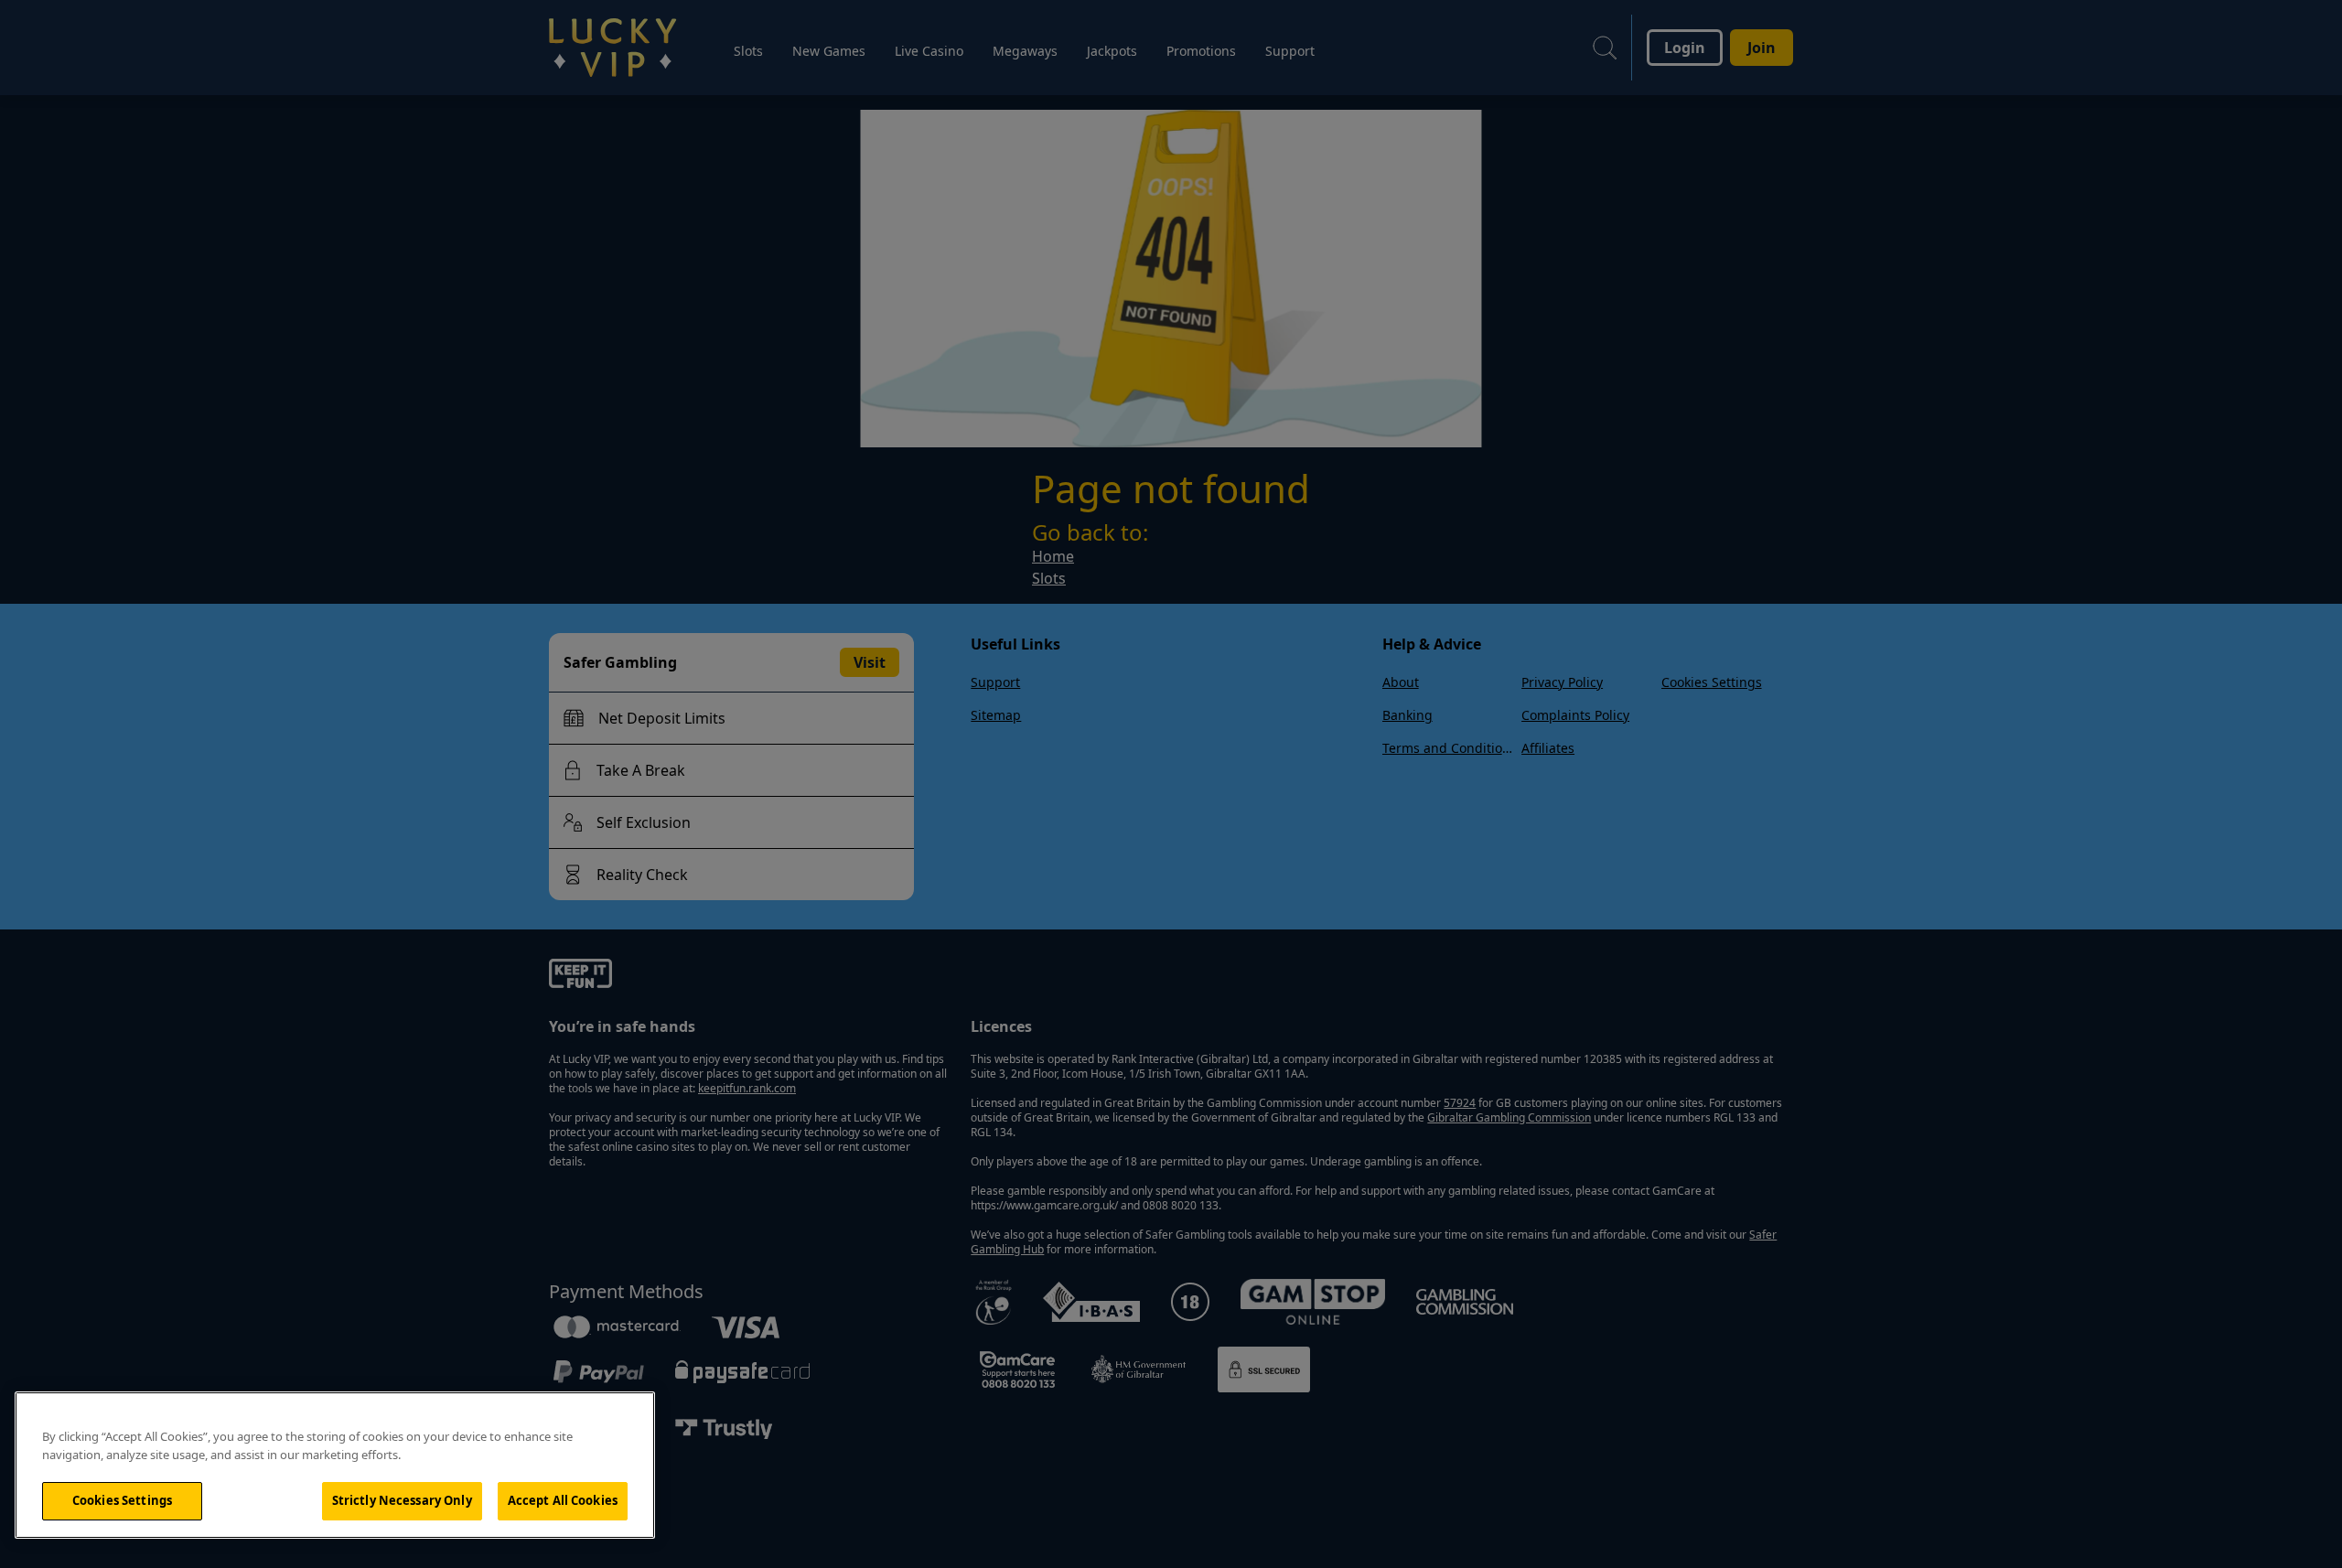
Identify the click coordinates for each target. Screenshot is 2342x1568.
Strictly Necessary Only (402, 1500)
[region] (335, 1465)
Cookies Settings (122, 1500)
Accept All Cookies (563, 1500)
